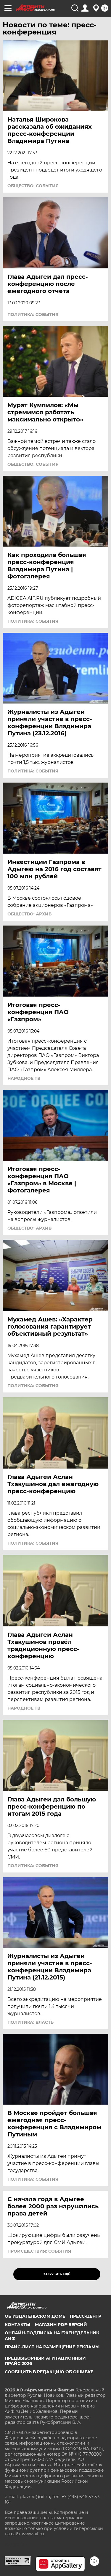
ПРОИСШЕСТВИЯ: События (39, 2251)
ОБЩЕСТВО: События (33, 186)
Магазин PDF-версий (61, 2325)
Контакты (17, 2325)
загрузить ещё (57, 2274)
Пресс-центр (86, 2316)
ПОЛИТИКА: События (33, 314)
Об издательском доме (35, 2316)
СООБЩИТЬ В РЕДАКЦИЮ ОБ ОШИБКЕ (49, 2372)
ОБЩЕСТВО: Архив (29, 914)
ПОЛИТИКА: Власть (30, 2022)
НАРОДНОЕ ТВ (24, 1078)
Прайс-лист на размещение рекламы (52, 2347)
